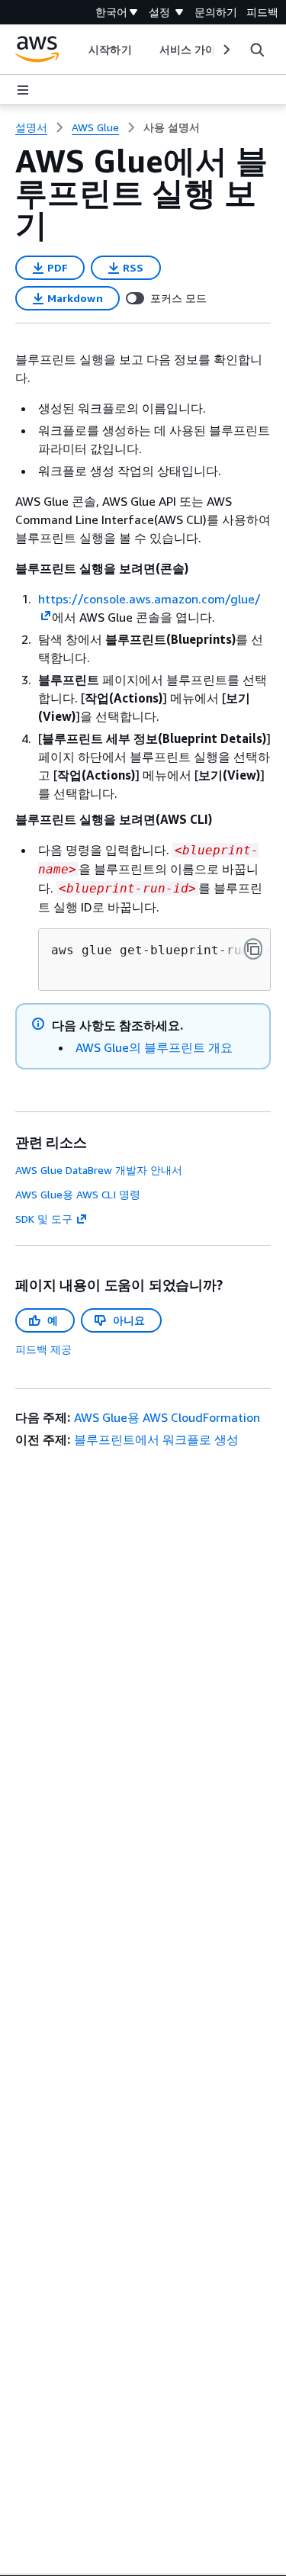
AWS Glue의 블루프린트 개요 (154, 1047)
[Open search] (257, 50)
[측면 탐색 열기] (23, 90)
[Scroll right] (225, 50)
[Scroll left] (77, 50)
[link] (172, 127)
